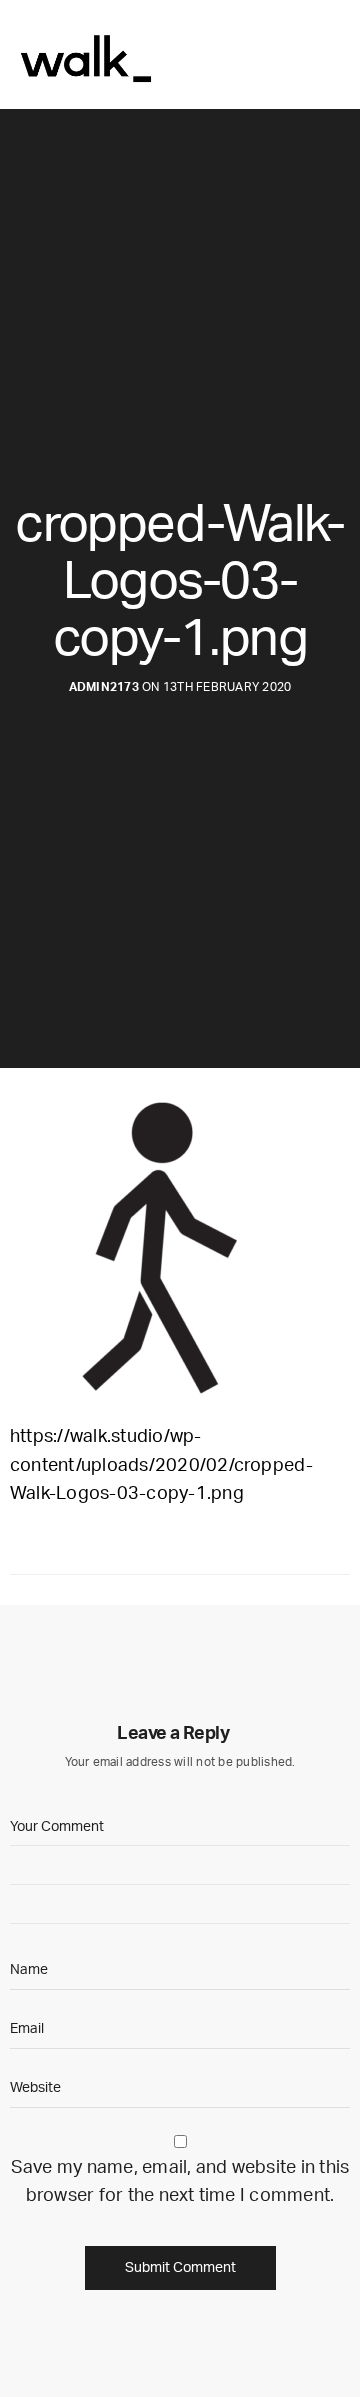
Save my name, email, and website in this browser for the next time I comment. (180, 2182)
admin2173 (104, 687)
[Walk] (84, 54)
